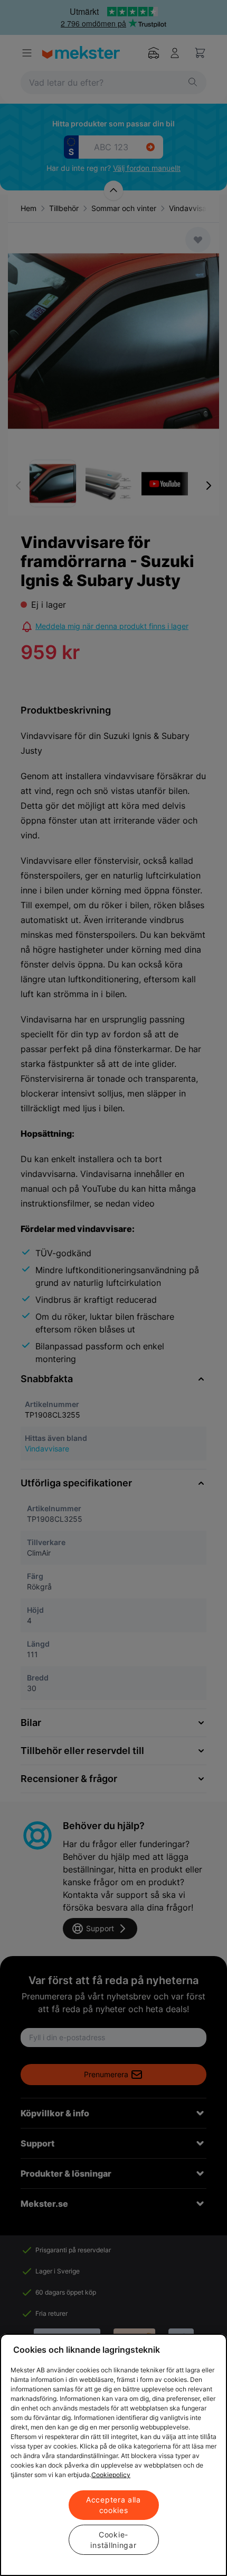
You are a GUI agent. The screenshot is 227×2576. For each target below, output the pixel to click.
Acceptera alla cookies (113, 2505)
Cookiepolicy (111, 2475)
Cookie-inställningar (113, 2540)
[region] (113, 2455)
